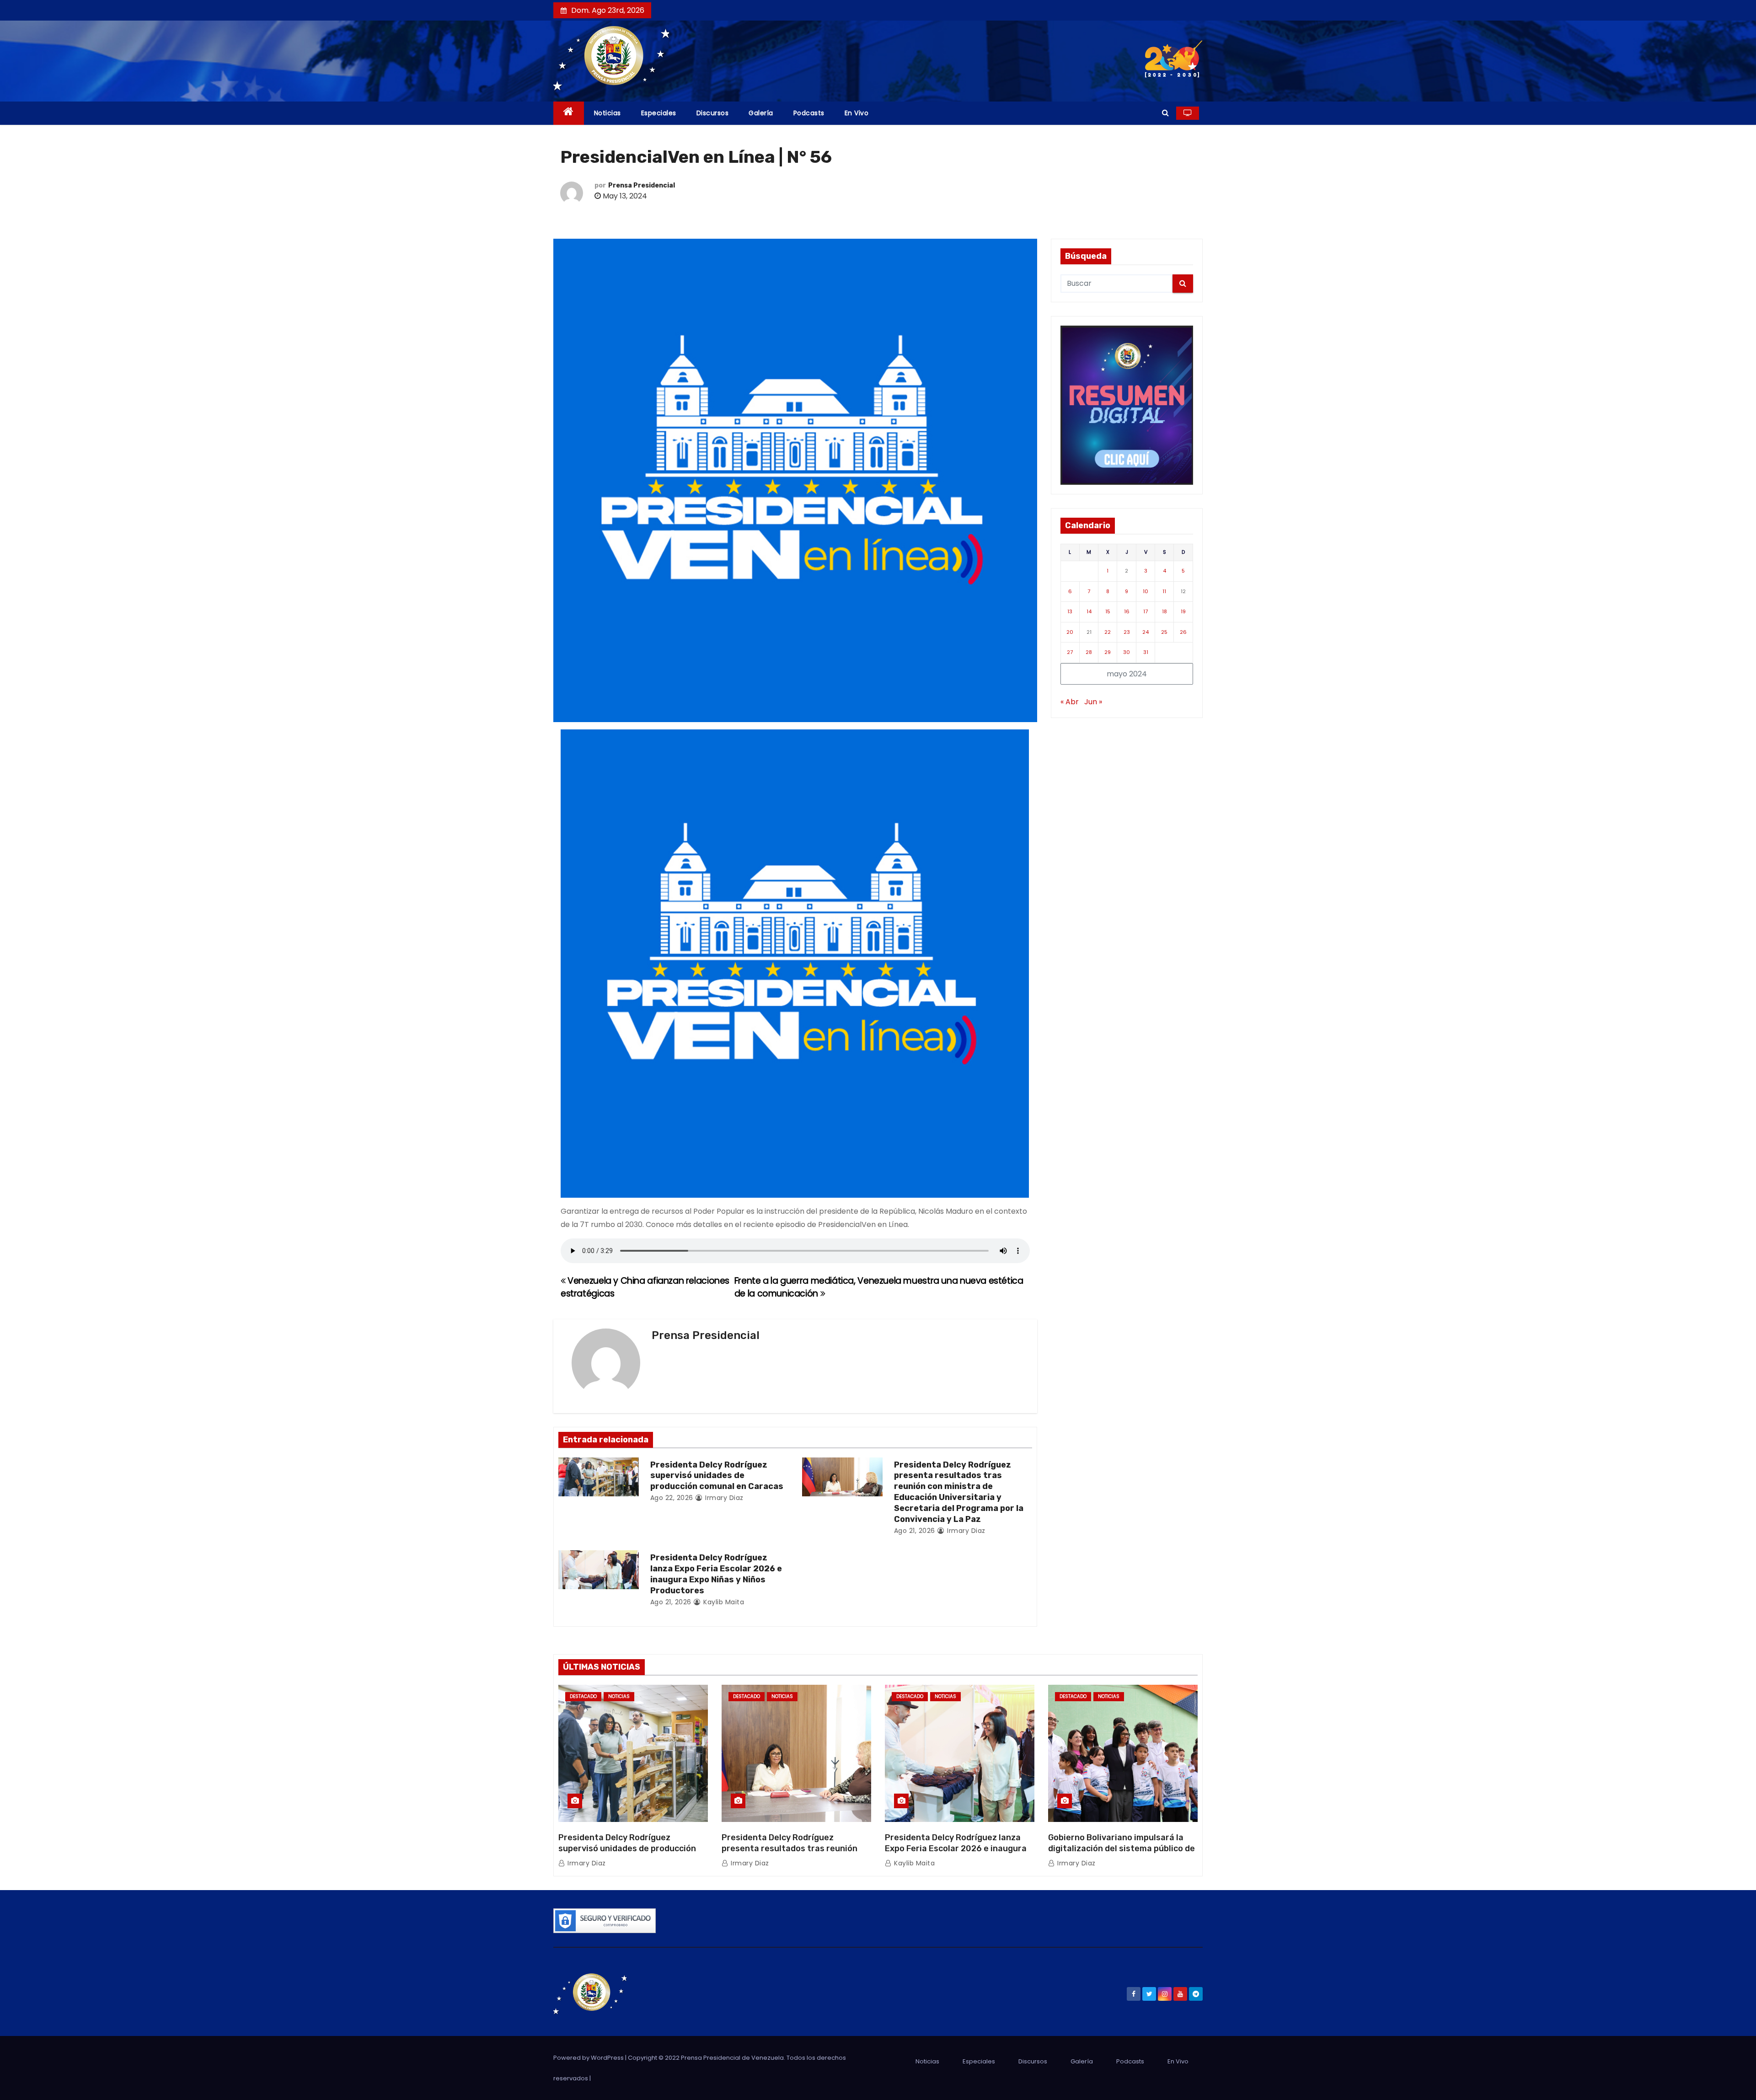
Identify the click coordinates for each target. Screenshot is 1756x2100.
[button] (1165, 113)
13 (1070, 611)
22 (1108, 632)
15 (1108, 611)
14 (1089, 611)
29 (1108, 652)
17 (1146, 611)
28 (1089, 652)
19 (1183, 611)
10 (1146, 591)
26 (1183, 632)
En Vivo (857, 113)
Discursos (713, 113)
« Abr (1070, 702)
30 (1127, 652)
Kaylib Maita (723, 1602)
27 (1070, 652)
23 (1127, 632)
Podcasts (809, 113)
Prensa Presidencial (642, 185)
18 (1164, 611)
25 (1164, 632)
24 (1146, 632)
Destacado (583, 1696)
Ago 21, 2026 (915, 1531)
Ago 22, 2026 (672, 1498)
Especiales (659, 113)
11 (1164, 591)
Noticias (608, 113)
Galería (761, 113)
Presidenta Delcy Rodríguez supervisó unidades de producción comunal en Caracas (717, 1476)
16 (1127, 611)
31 (1146, 652)
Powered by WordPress (589, 2058)
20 (1070, 632)
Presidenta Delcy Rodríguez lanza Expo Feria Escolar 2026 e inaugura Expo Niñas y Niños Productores (716, 1574)
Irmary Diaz (723, 1498)
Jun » (1093, 702)
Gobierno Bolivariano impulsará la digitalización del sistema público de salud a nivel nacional (1122, 1848)
